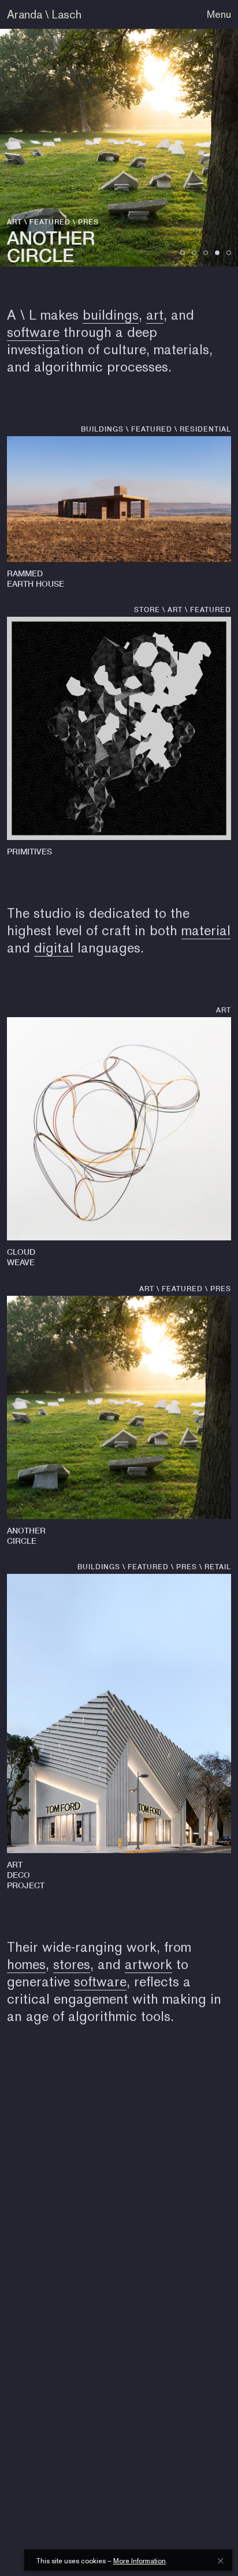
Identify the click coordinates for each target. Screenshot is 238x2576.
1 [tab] (183, 253)
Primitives (29, 851)
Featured (50, 222)
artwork (148, 1964)
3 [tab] (206, 253)
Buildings (102, 429)
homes (26, 1964)
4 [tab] (217, 253)
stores (72, 1964)
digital (54, 948)
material (206, 930)
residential (205, 429)
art (155, 315)
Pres (88, 222)
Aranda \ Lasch (44, 14)
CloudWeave (21, 1257)
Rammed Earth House (36, 578)
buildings (111, 315)
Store (147, 610)
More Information (140, 2561)
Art (14, 222)
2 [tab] (194, 253)
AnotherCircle (26, 1536)
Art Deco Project (26, 1875)
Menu (219, 14)
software (33, 332)
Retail (218, 1567)
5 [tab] (229, 253)
